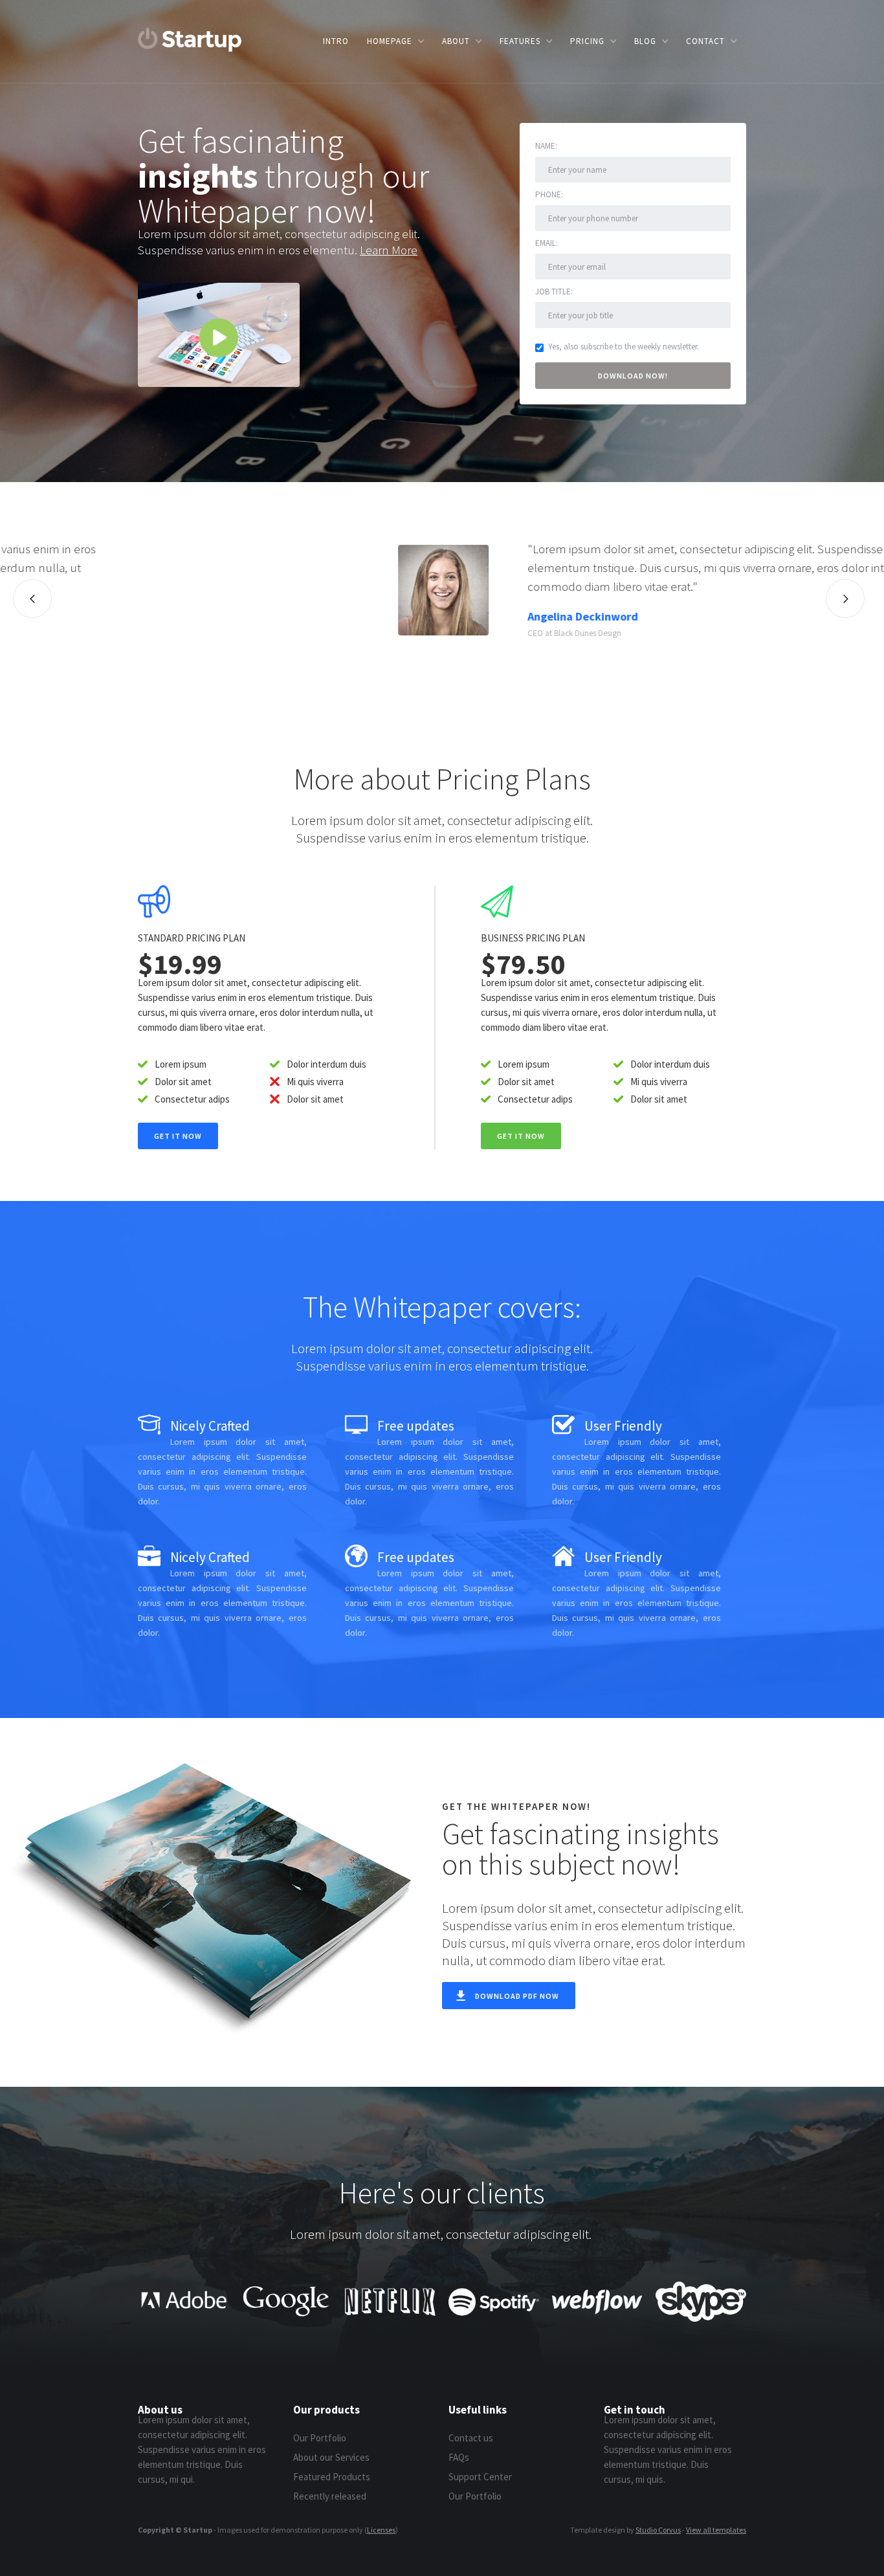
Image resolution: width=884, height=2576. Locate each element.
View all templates (716, 2530)
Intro (336, 41)
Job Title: (554, 292)
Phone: (549, 194)
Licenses (381, 2530)
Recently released (330, 2496)
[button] (395, 41)
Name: (546, 146)
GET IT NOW (521, 1136)
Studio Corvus (658, 2530)
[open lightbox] (219, 335)
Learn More (389, 250)
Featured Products (332, 2477)
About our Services (331, 2457)
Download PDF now (517, 1996)
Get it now (178, 1136)
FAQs (459, 2457)
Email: (547, 243)
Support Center (480, 2477)
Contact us (471, 2438)
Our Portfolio (320, 2438)
